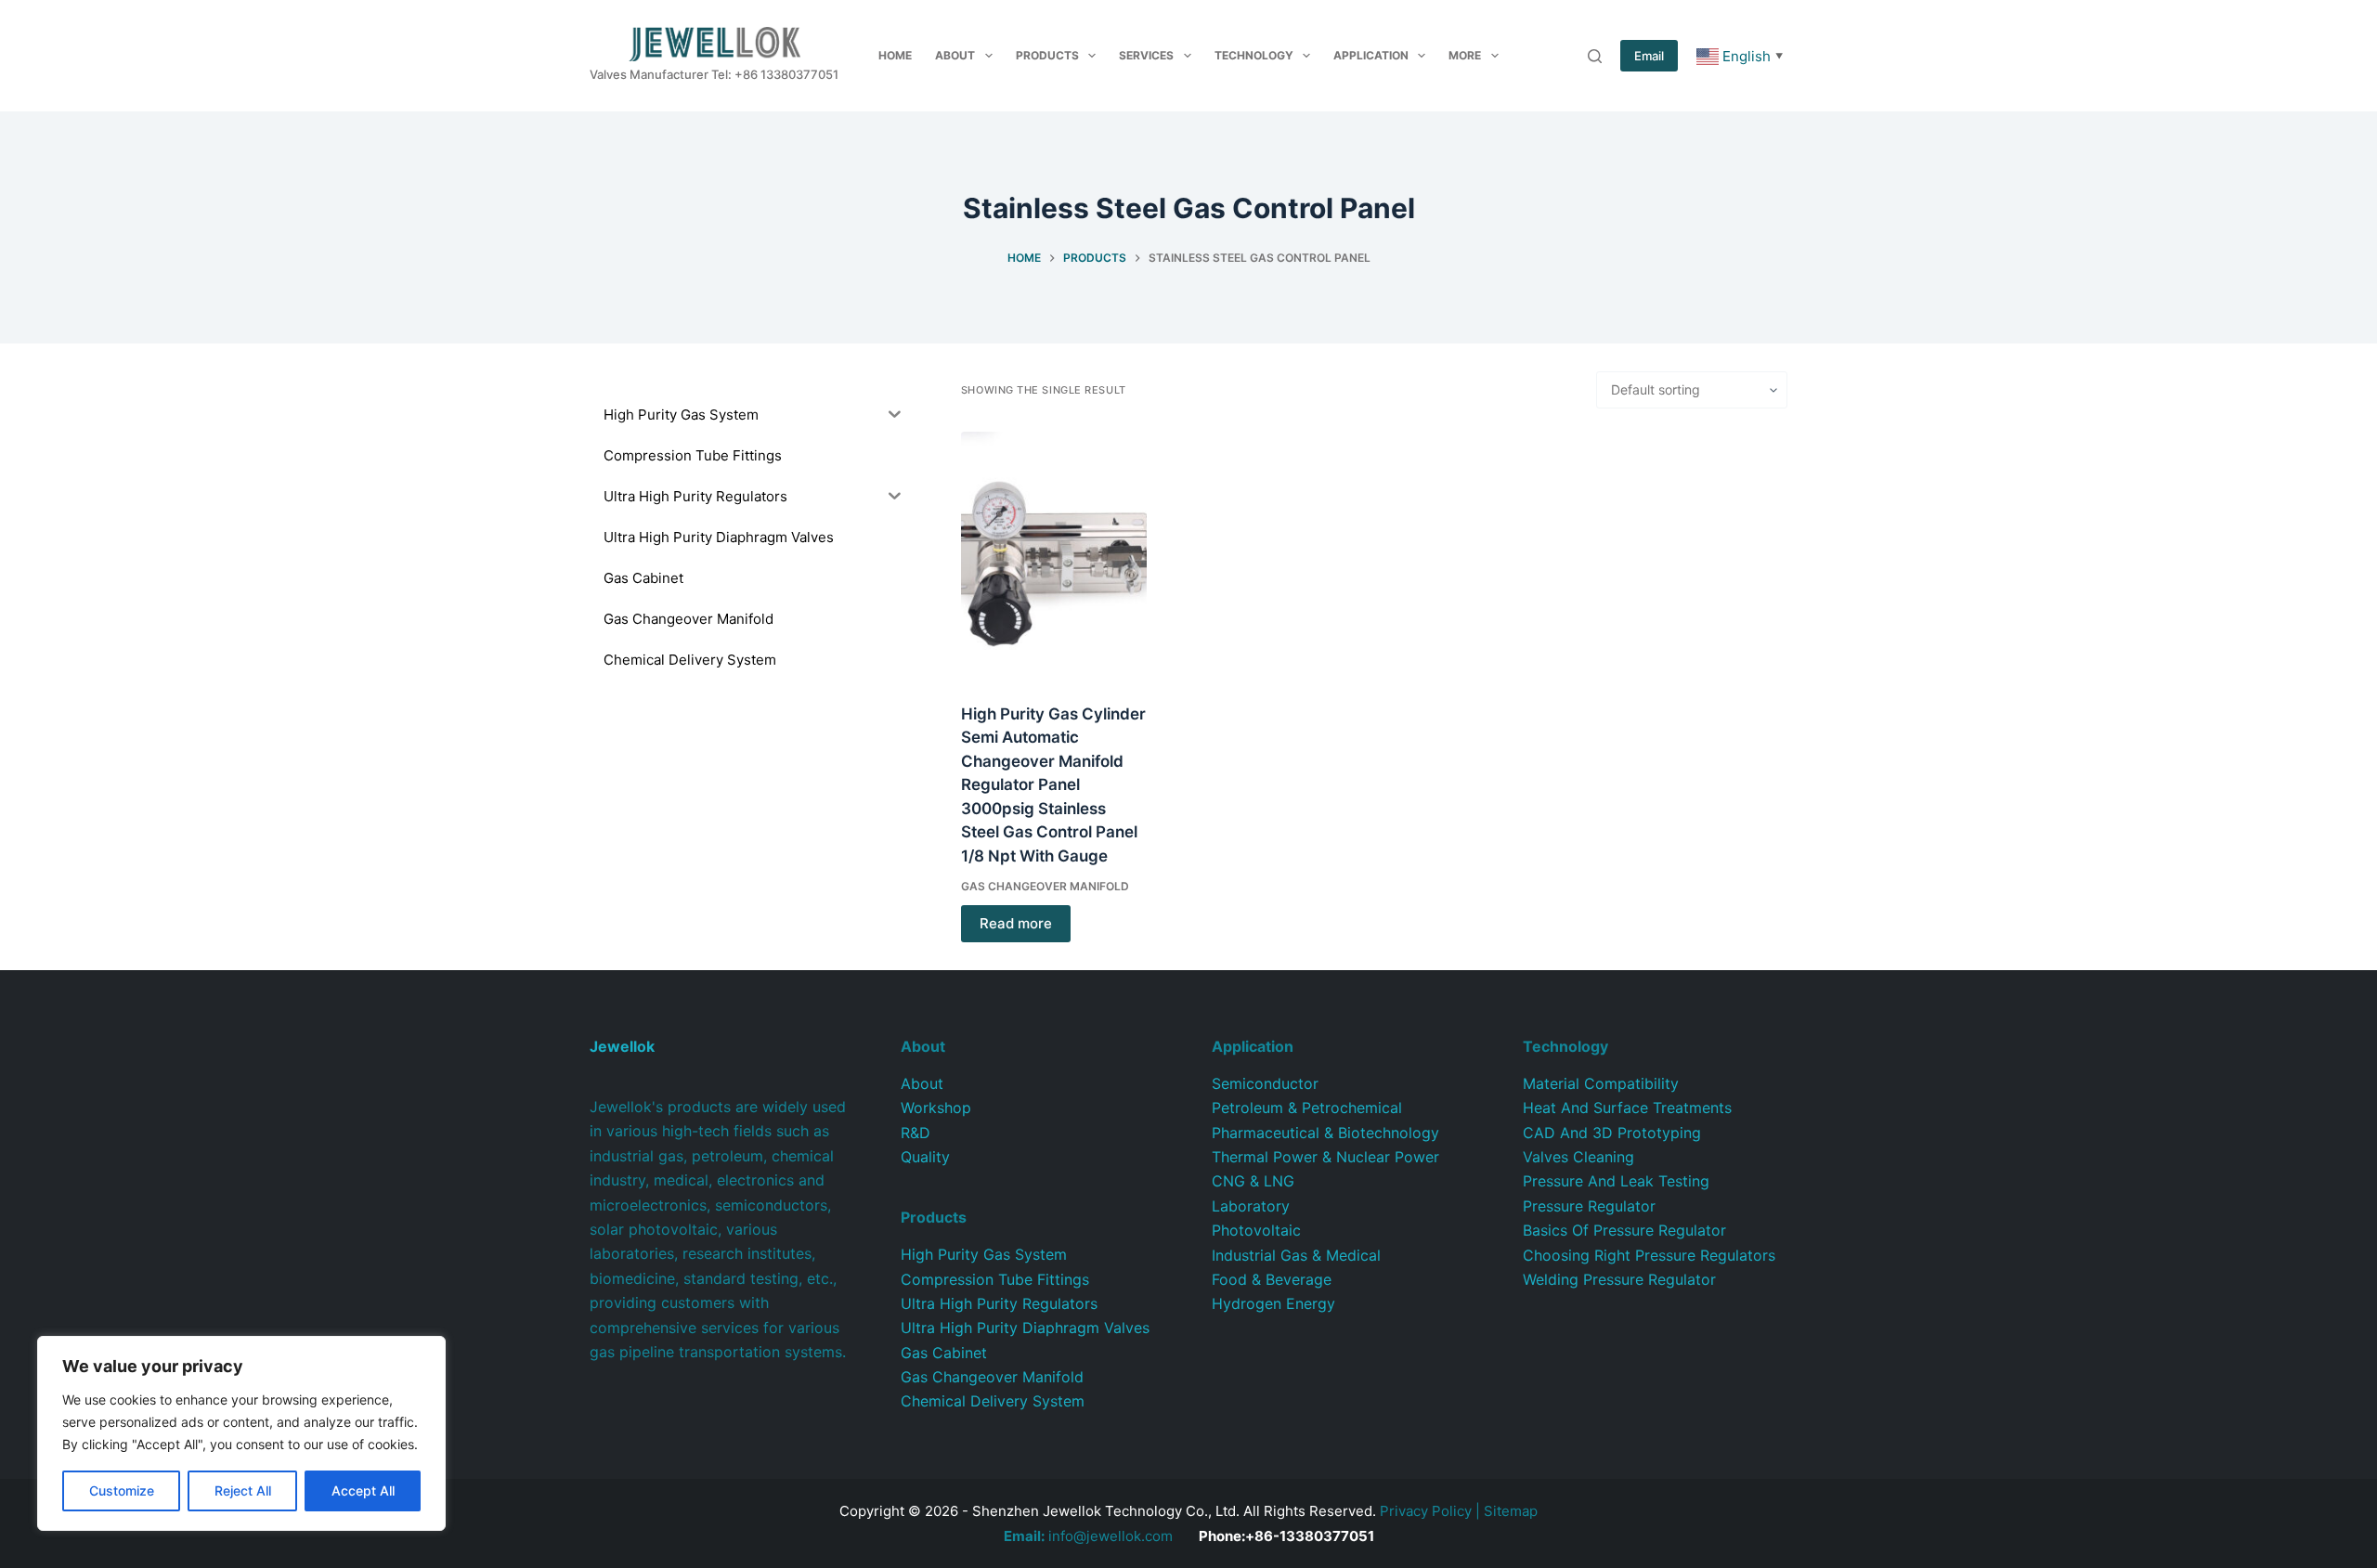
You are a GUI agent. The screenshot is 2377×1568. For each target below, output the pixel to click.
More (1465, 55)
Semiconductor (1265, 1083)
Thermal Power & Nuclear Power (1325, 1157)
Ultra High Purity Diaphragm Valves (1025, 1328)
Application (1371, 55)
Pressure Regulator (1589, 1206)
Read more (1016, 923)
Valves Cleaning (1578, 1157)
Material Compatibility (1601, 1083)
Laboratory (1251, 1206)
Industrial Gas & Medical (1296, 1255)
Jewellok (622, 1046)
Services (1146, 55)
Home (895, 55)
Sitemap (1511, 1511)
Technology (1254, 55)
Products (1047, 55)
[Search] (1595, 56)
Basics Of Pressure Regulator (1624, 1230)
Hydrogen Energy (1273, 1303)
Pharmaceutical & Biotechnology (1325, 1133)
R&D (916, 1133)
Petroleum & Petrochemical (1307, 1108)
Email (1649, 56)
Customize (122, 1490)
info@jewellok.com (1088, 1536)
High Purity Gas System (984, 1254)
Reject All (243, 1490)
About (955, 55)
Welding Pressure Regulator (1619, 1279)
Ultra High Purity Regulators (999, 1303)
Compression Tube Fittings (995, 1279)
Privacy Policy (1426, 1511)
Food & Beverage (1272, 1279)
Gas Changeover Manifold (1045, 886)
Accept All (363, 1490)
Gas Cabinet (944, 1353)
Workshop (936, 1108)
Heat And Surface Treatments (1627, 1108)
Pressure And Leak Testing (1616, 1181)
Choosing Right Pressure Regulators (1649, 1255)
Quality (925, 1157)
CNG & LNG (1253, 1181)
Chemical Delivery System (993, 1401)
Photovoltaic (1256, 1230)
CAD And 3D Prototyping (1612, 1133)
